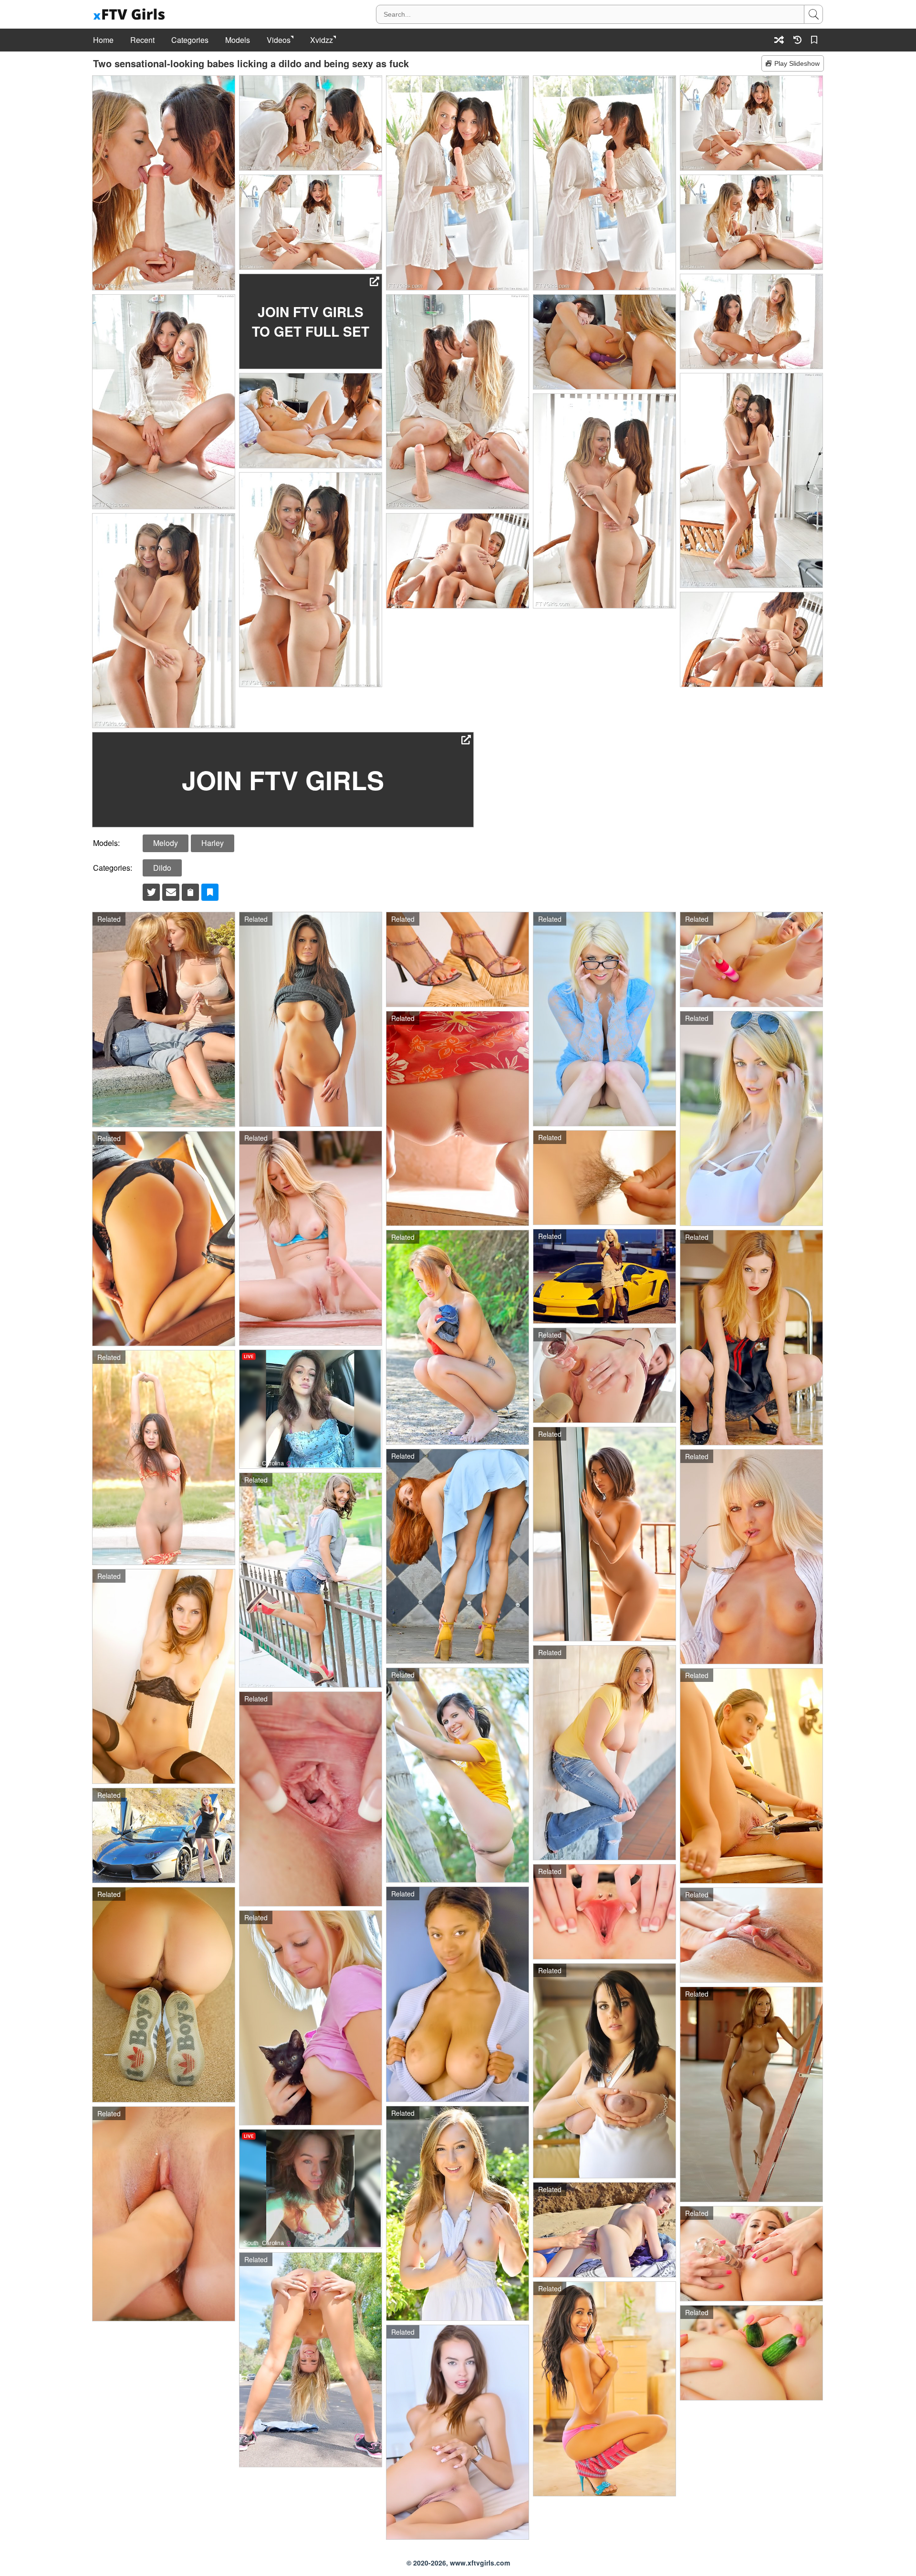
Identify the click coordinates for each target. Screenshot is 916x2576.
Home (103, 40)
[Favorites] (816, 40)
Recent (142, 40)
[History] (797, 40)
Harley (213, 843)
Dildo (162, 868)
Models (238, 40)
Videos (279, 40)
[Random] (779, 40)
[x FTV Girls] (130, 15)
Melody (166, 843)
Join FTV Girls (283, 780)
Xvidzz (322, 40)
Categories (190, 40)
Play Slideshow (797, 63)
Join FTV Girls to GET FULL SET (311, 321)
